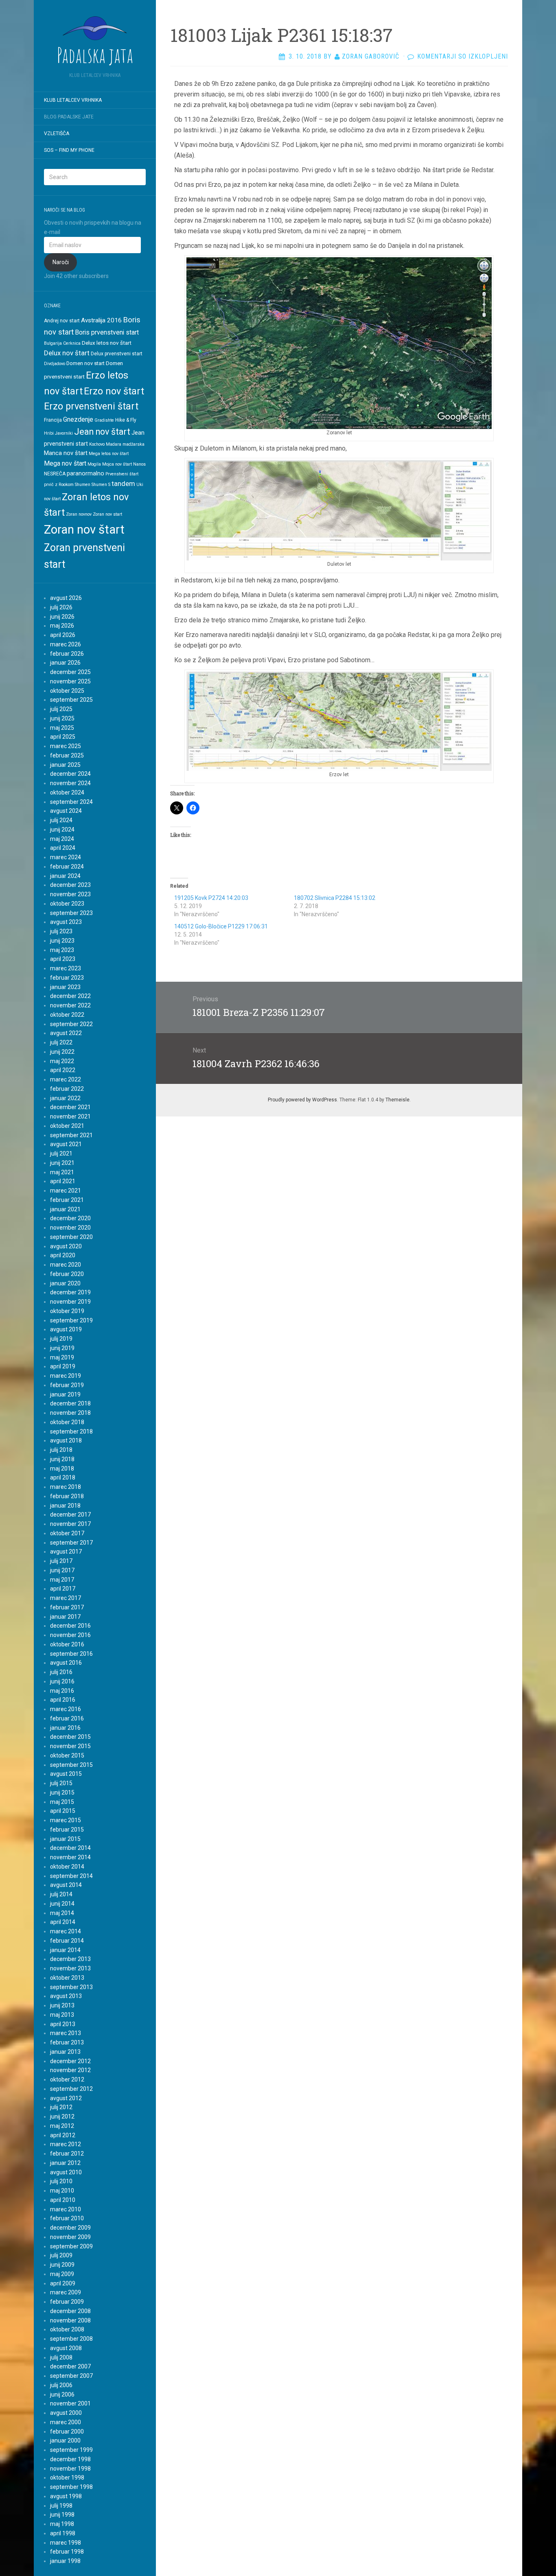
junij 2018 (62, 1459)
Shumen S (101, 485)
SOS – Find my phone (69, 150)
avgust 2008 (66, 2348)
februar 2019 (67, 1385)
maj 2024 (62, 839)
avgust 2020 (66, 1246)
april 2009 (63, 2283)
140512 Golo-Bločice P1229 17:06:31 (221, 926)
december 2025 (70, 672)
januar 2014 (65, 1950)
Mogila (94, 464)
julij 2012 (61, 2107)
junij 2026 (62, 617)
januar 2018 (65, 1506)
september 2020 (71, 1237)
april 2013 (63, 2024)
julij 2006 (61, 2385)
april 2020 (63, 1255)
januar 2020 (65, 1283)
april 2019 (63, 1366)
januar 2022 (65, 1098)
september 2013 (71, 1987)
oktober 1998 (67, 2478)
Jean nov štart (102, 432)
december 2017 (70, 1515)
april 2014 (63, 1922)
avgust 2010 (66, 2172)
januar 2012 (65, 2163)
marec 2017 (66, 1598)
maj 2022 (62, 1061)
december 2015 (70, 1737)
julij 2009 (61, 2255)
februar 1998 (67, 2552)
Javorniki (64, 433)
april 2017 (63, 1589)
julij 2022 (61, 1042)
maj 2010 (62, 2191)
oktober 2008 (67, 2329)
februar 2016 (67, 1718)
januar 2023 (65, 987)
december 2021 (70, 1107)
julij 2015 (61, 1783)
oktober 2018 (67, 1422)
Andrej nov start (62, 321)
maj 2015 (62, 1802)
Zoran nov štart (84, 530)
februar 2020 (67, 1274)
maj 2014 (62, 1913)
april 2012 (63, 2135)
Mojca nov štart (117, 464)
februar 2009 (67, 2302)
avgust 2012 (66, 2098)
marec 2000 (66, 2422)
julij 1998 (61, 2506)
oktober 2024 (67, 792)
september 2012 (71, 2089)
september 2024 (71, 802)
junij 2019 (62, 1348)
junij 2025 (62, 718)
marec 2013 (66, 2033)
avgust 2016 (66, 1663)
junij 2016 (62, 1681)
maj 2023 (62, 950)
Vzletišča (57, 134)
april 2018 (63, 1477)
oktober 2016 (67, 1644)
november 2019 (70, 1302)
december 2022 (70, 996)
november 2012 (70, 2070)
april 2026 (63, 635)
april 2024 (63, 848)
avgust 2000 (66, 2413)
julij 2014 (61, 1894)
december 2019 (70, 1292)
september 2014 (71, 1876)
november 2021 (70, 1116)
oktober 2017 (67, 1533)
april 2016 (63, 1700)
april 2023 (63, 959)
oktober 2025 (67, 691)
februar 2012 (67, 2154)
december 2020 (70, 1218)
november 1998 (70, 2469)
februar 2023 (67, 978)
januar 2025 (65, 765)
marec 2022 (66, 1079)
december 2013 (70, 1959)
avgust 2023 (66, 922)
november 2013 (70, 1968)
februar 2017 (67, 1607)
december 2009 (70, 2228)
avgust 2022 (66, 1033)
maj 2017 (62, 1580)
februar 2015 (67, 1830)
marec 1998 (66, 2543)
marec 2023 (66, 968)
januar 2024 (65, 876)
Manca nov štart (66, 453)
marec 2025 (66, 746)
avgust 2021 (66, 1144)
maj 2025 (62, 728)
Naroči (61, 262)
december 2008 (70, 2311)
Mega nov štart (65, 463)
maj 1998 (62, 2524)
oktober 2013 (67, 1978)
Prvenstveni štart (122, 474)
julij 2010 (61, 2181)
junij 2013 (62, 2005)
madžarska (134, 444)
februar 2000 (67, 2432)
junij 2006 (62, 2394)
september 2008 (71, 2339)
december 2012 (70, 2061)
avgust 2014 (66, 1885)
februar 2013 (67, 2042)
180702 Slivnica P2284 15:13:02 (335, 898)
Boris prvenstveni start (107, 332)
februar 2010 (67, 2218)
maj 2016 (62, 1691)
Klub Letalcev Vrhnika (73, 100)
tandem (123, 484)
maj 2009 (62, 2274)
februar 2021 (67, 1200)
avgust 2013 (66, 1996)
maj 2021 (62, 1172)
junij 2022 (62, 1052)
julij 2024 (61, 820)
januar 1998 (65, 2561)
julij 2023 (61, 931)
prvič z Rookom (59, 485)
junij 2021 (62, 1163)
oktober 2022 (67, 1015)
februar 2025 (67, 755)
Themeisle (397, 1100)
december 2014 (70, 1848)
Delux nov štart (67, 353)
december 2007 (70, 2366)
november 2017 (70, 1524)
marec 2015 (66, 1820)
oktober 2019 (67, 1311)
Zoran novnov (79, 514)
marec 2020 (66, 1265)
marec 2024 (66, 857)
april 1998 (63, 2533)
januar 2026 (65, 663)
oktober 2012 (67, 2079)
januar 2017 (65, 1617)
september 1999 (71, 2450)
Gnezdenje (78, 419)
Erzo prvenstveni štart (91, 406)
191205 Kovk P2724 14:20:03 (211, 898)
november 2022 (70, 1005)
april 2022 (63, 1070)
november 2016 (70, 1635)
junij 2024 (62, 829)
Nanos (139, 464)
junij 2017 (62, 1570)
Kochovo (97, 444)
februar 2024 (67, 867)
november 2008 (70, 2320)
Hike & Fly (126, 420)
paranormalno (85, 473)
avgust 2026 (66, 598)
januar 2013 (65, 2052)
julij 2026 (61, 607)
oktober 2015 (67, 1755)
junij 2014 (62, 1904)
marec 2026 (66, 644)
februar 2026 (67, 654)
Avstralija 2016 (101, 320)
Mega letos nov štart (109, 454)
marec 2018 (66, 1487)
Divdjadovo (55, 364)
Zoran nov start (107, 514)
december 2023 (70, 885)
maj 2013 (62, 2015)
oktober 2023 (67, 904)
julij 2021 (61, 1153)
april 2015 (63, 1811)
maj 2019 (62, 1357)
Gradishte (104, 420)
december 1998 (70, 2459)
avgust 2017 (66, 1552)
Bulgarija (53, 343)
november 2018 (70, 1413)
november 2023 (70, 894)
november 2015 (70, 1746)
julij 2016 (61, 1672)
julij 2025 (61, 709)
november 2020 (70, 1228)
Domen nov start (85, 363)
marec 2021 (66, 1191)
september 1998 (71, 2487)
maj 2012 (62, 2126)
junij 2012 (62, 2116)
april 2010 (63, 2200)
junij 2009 (62, 2265)
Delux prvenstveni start (117, 354)
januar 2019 (65, 1394)
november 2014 (70, 1857)
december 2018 (70, 1403)
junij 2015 (62, 1792)
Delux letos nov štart (107, 343)
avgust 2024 (66, 811)
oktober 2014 (67, 1867)
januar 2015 (65, 1839)
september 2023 (71, 913)
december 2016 (70, 1626)
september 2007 (71, 2376)
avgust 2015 (66, 1774)
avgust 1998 (66, 2496)
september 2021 (71, 1135)
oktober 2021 (67, 1126)
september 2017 (71, 1543)
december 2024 (70, 774)
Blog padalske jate (69, 117)
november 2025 (70, 681)
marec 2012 (66, 2144)
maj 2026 (62, 626)
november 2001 (70, 2403)
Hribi (49, 433)
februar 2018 (67, 1496)
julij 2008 (61, 2357)
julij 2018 (61, 1450)
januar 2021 (65, 1209)
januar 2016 (65, 1728)
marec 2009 (66, 2292)
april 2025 (63, 737)
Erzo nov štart (114, 391)
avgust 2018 (66, 1440)
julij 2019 (61, 1339)
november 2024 (70, 783)
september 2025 (71, 700)
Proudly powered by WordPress (302, 1100)
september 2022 (71, 1024)
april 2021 (63, 1181)
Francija (53, 420)
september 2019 (71, 1320)
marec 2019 (66, 1376)
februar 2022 (67, 1089)
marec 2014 (66, 1931)
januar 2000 (65, 2440)
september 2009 (71, 2246)
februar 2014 (67, 1941)
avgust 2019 (66, 1329)
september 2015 (71, 1765)
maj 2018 (62, 1469)
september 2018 (71, 1431)
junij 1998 (62, 2515)
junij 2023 (62, 941)
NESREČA (55, 474)
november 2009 (70, 2237)
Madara (114, 444)
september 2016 (71, 1654)
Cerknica (72, 343)
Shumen (83, 485)
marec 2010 (66, 2209)
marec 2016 (66, 1709)
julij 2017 (61, 1561)
